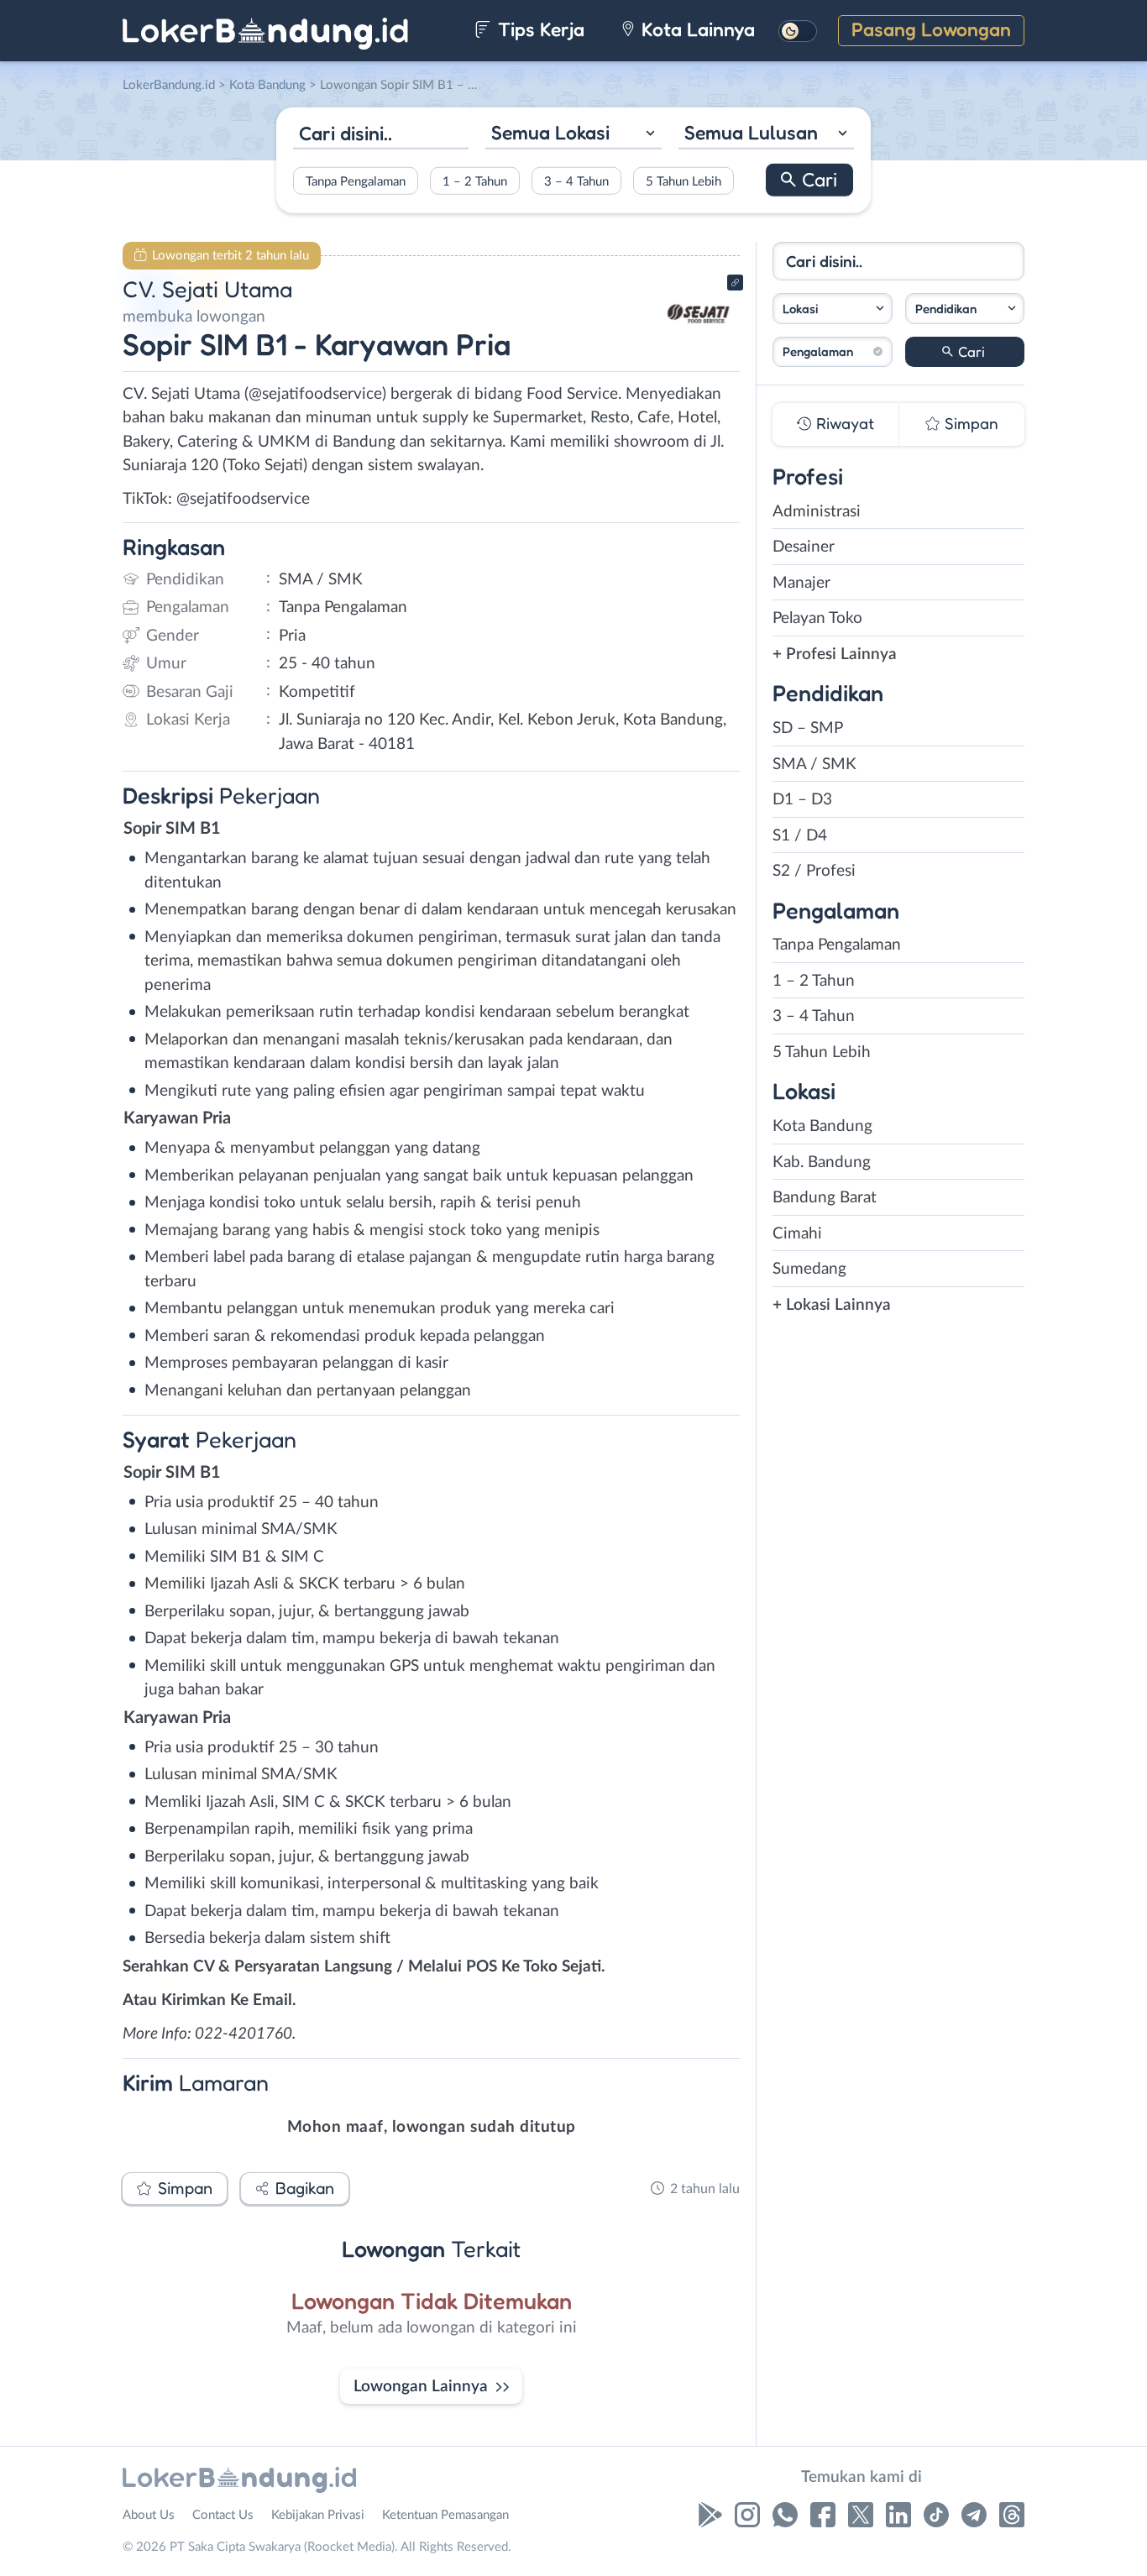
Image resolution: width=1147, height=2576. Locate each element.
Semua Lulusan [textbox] (751, 132)
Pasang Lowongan (931, 29)
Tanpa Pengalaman (356, 181)
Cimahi (797, 1234)
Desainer (804, 547)
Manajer (801, 583)
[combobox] (573, 135)
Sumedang (809, 1269)
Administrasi (817, 512)
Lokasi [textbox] (800, 309)
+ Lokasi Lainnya (832, 1305)
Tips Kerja (539, 29)
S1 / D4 (800, 836)
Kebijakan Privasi (318, 2515)
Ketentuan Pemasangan (445, 2515)
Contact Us (223, 2515)
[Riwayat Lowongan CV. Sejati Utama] (699, 345)
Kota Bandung (822, 1126)
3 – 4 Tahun (576, 181)
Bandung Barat (825, 1198)
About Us (149, 2515)
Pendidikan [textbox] (946, 309)
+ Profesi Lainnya (835, 654)
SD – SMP (808, 728)
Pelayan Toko (817, 618)
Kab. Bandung (822, 1162)
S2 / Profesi (814, 871)
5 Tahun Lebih (683, 181)
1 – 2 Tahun (475, 181)
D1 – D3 (802, 800)
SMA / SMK (814, 764)
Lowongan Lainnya (421, 2387)
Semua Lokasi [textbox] (550, 132)
